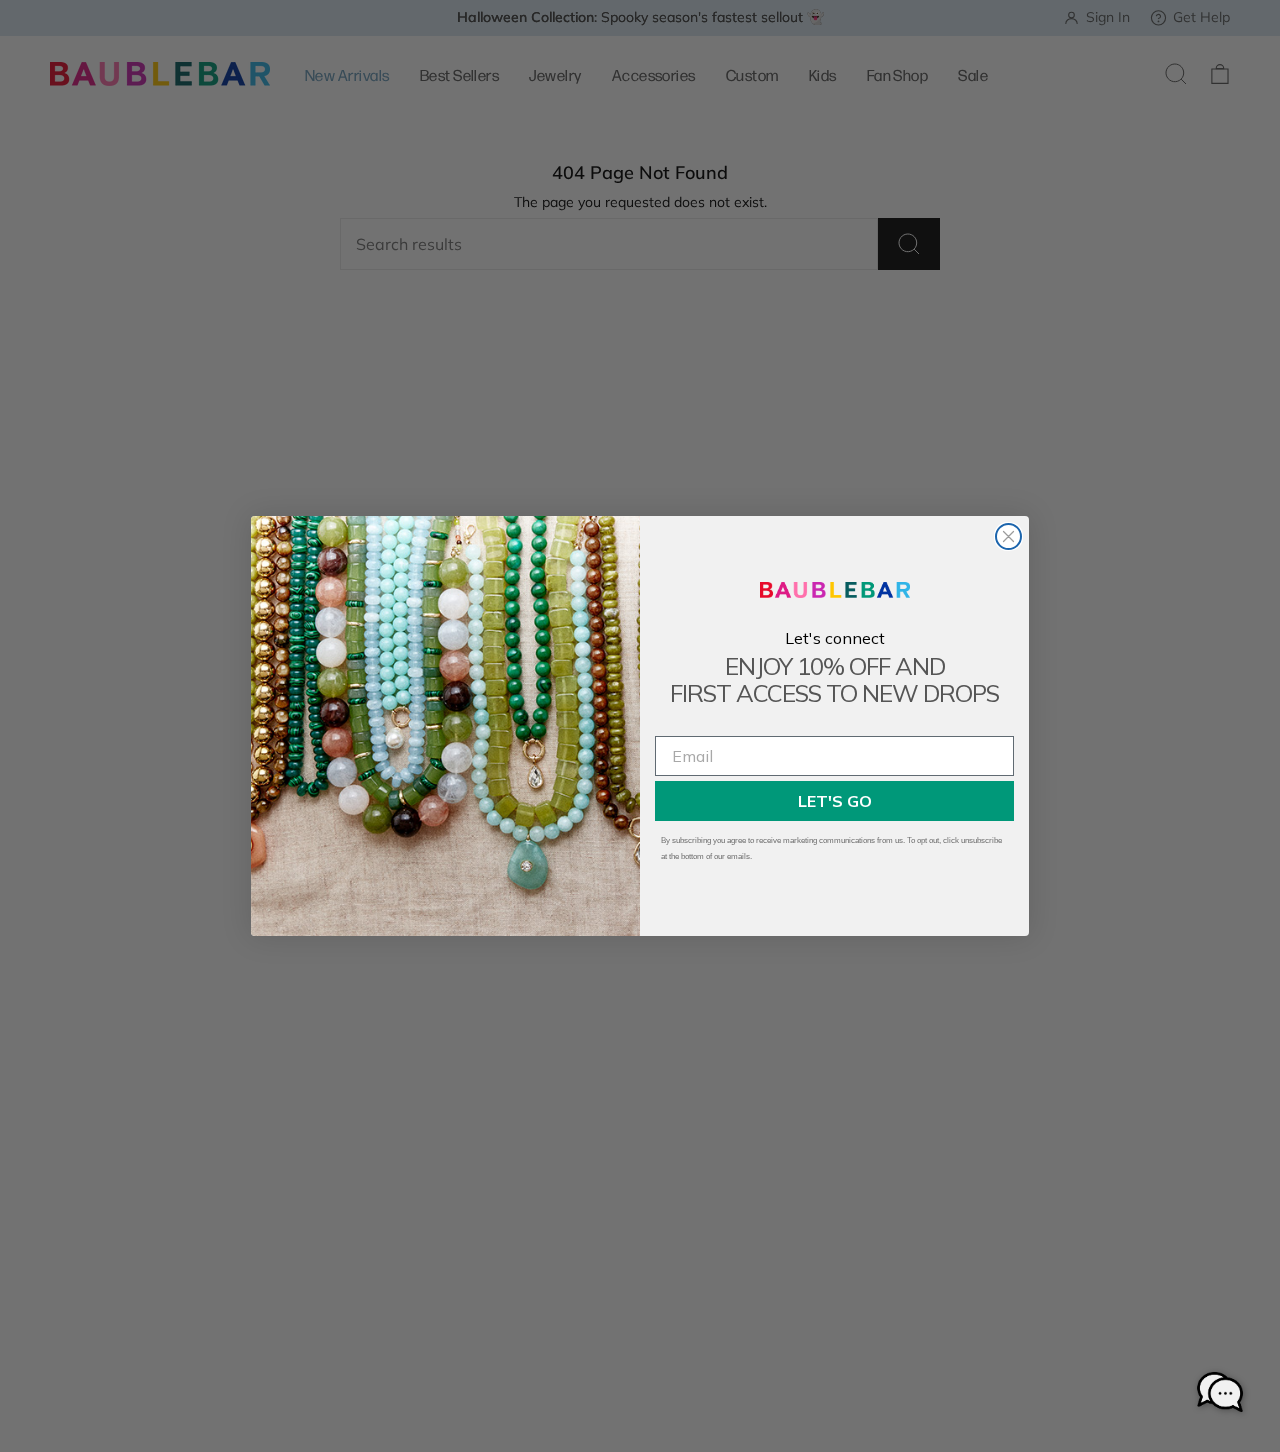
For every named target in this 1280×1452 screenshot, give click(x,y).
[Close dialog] (1008, 536)
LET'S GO (835, 801)
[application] (1220, 1392)
